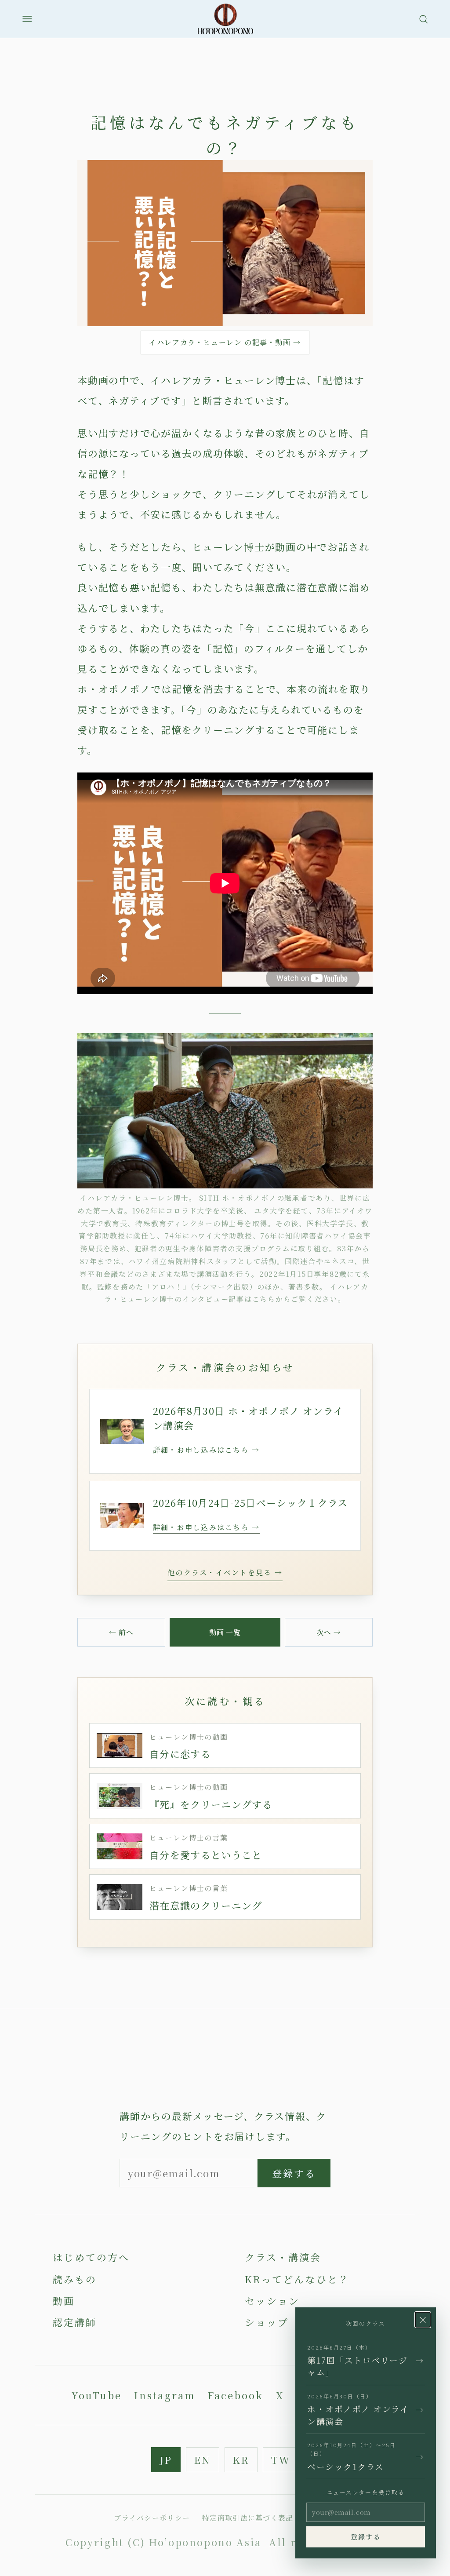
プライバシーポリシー (152, 2518)
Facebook (236, 2395)
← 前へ (121, 1632)
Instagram (165, 2395)
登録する (294, 2173)
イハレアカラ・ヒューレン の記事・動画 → (225, 342)
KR (241, 2460)
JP (166, 2460)
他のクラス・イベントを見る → (225, 1572)
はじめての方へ (91, 2257)
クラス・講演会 (283, 2257)
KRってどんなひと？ (297, 2279)
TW (281, 2460)
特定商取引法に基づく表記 (248, 2518)
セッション (272, 2301)
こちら (264, 1299)
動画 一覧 (225, 1632)
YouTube (97, 2395)
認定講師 (75, 2322)
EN (203, 2460)
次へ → (329, 1632)
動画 (64, 2301)
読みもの (75, 2279)
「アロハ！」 (165, 1287)
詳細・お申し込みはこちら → (206, 1450)
